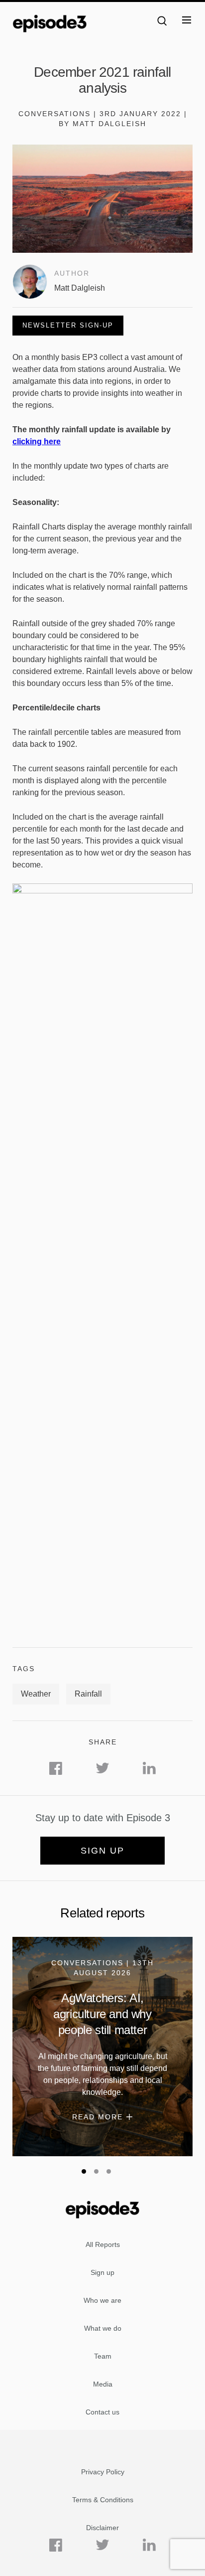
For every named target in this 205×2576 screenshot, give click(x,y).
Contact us (102, 2412)
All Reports (103, 2244)
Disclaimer (102, 2528)
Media (103, 2384)
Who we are (102, 2300)
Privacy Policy (103, 2472)
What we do (103, 2328)
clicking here (37, 441)
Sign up (102, 1851)
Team (103, 2356)
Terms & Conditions (103, 2500)
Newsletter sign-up (68, 325)
